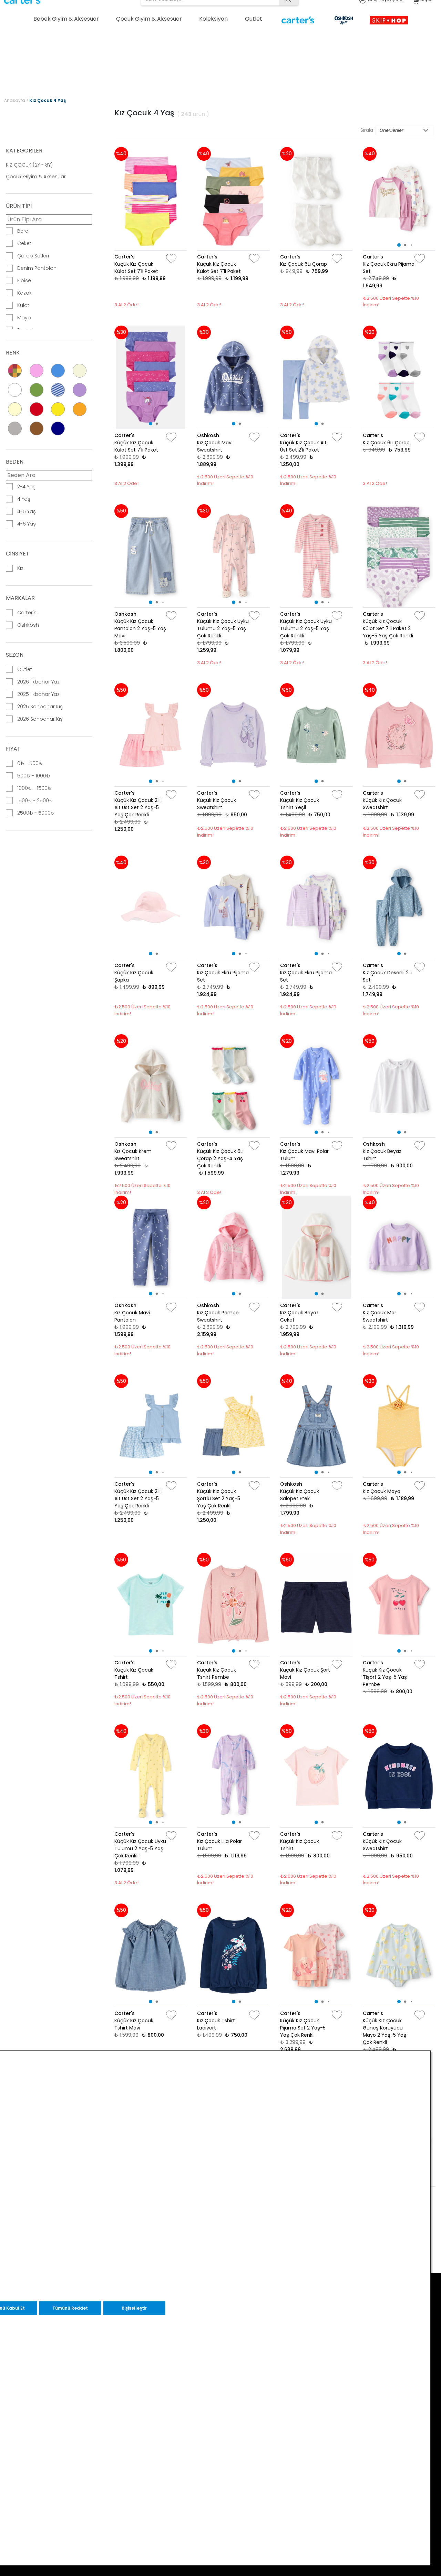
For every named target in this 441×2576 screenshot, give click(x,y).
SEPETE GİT (339, 68)
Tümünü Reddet (70, 2308)
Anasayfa (15, 100)
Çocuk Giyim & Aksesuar (36, 177)
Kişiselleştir (134, 2308)
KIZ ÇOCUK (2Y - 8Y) (29, 165)
